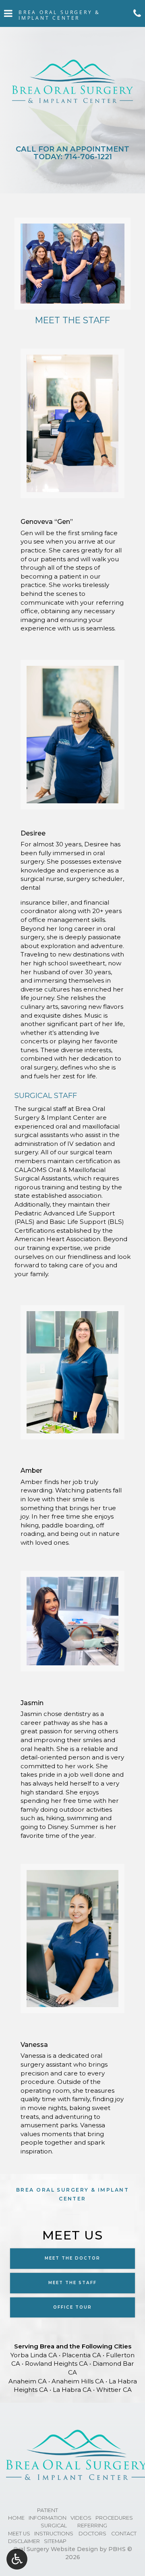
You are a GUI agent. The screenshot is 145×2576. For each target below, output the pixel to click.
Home (16, 2518)
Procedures (114, 2518)
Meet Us (19, 2534)
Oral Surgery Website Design (56, 2549)
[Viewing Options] (17, 2559)
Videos (81, 2518)
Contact (124, 2534)
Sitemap (55, 2541)
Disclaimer (24, 2541)
